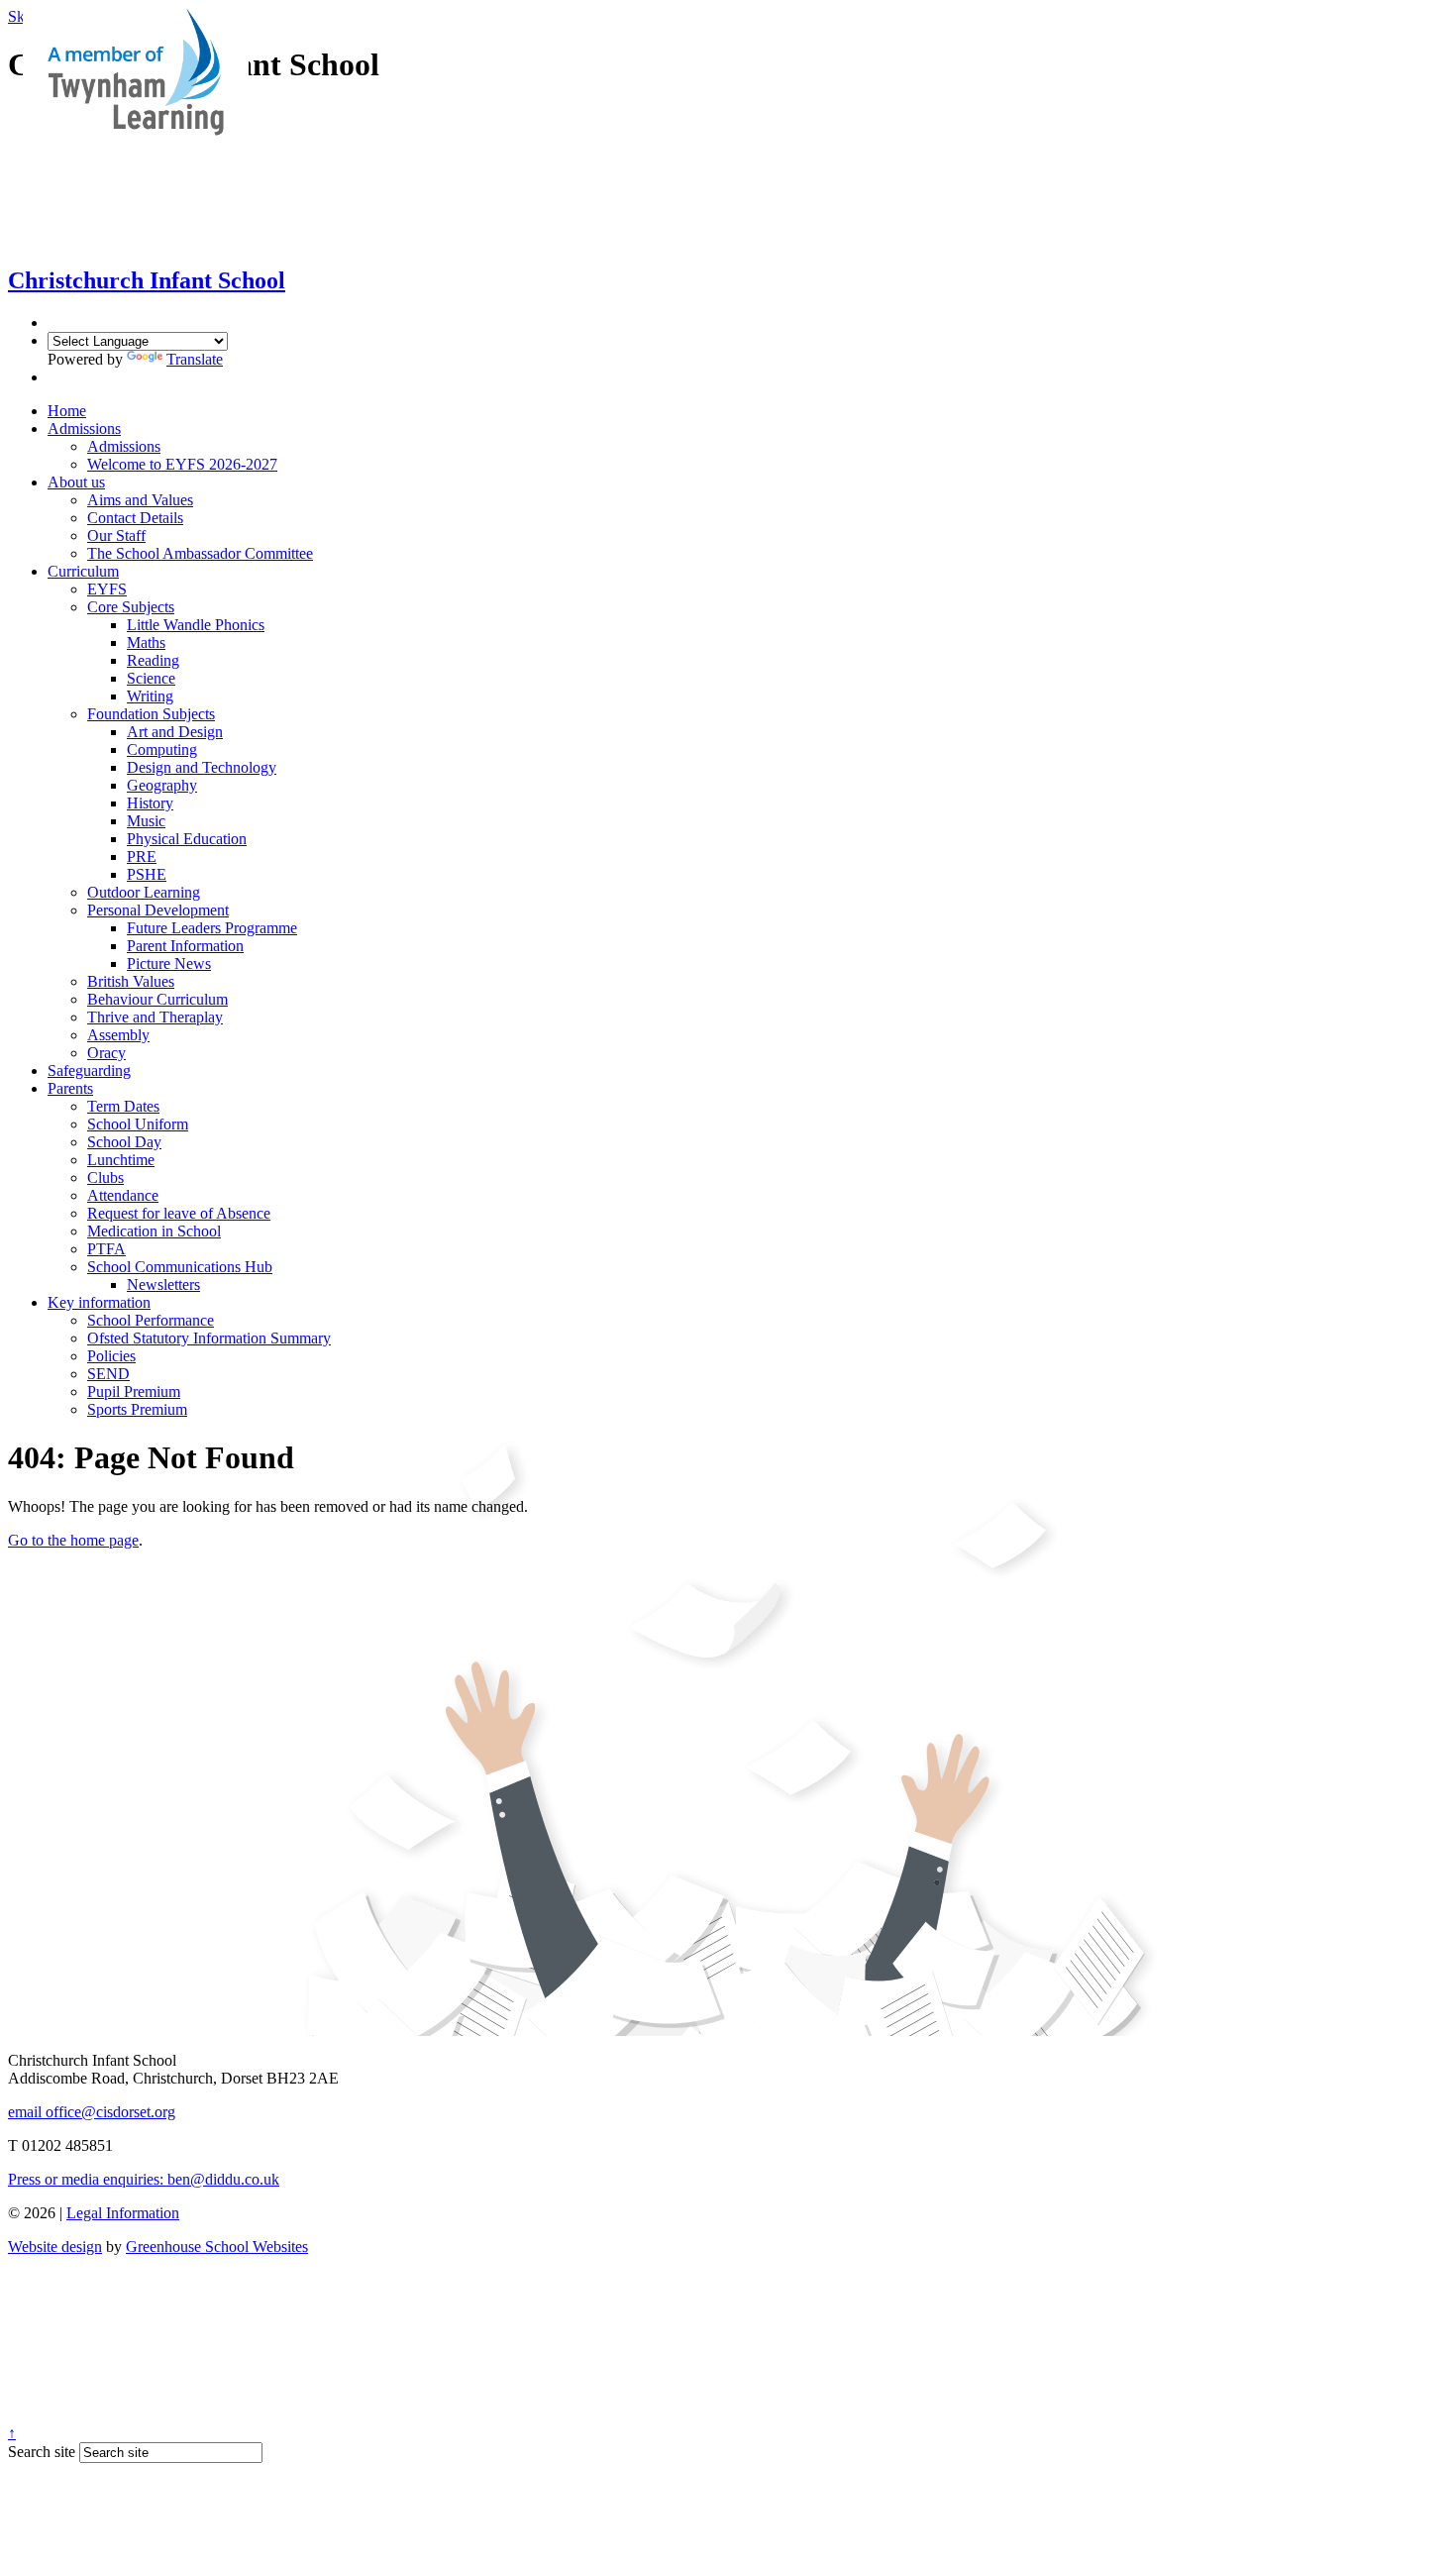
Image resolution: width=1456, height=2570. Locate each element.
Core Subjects (131, 607)
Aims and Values (140, 500)
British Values (131, 981)
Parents (70, 1088)
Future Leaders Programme (212, 928)
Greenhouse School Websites (217, 2247)
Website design (55, 2247)
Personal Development (158, 910)
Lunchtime (121, 1160)
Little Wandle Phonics (196, 625)
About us (76, 482)
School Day (124, 1142)
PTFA (106, 1249)
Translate (195, 359)
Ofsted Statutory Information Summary (209, 1338)
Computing (162, 750)
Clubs (105, 1178)
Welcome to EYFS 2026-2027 (182, 464)
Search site (42, 2452)
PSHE (147, 874)
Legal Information (123, 2213)
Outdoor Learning (144, 892)
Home (67, 411)
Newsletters (163, 1285)
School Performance (151, 1320)
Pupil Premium (134, 1392)
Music (146, 821)
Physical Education (187, 839)
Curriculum (83, 571)
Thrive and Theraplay (155, 1017)
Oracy (106, 1053)
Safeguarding (89, 1071)
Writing (150, 696)
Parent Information (185, 946)
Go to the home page (73, 1540)
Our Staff (116, 535)
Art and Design (175, 732)
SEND (108, 1374)
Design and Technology (202, 767)
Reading (153, 660)
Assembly (118, 1035)
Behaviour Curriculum (157, 999)
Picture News (169, 964)
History (150, 803)
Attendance (123, 1195)
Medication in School (154, 1231)
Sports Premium (137, 1409)
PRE (142, 857)
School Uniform (138, 1124)
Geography (162, 785)
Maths (146, 642)
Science (151, 678)
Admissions (84, 428)
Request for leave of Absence (179, 1213)
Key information (99, 1302)
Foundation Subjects (151, 714)
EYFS (107, 589)
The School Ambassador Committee (200, 553)
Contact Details (135, 518)
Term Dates (123, 1106)
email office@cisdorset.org (92, 2112)
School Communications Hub (180, 1267)
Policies (111, 1356)
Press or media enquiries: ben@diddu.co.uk (144, 2179)
